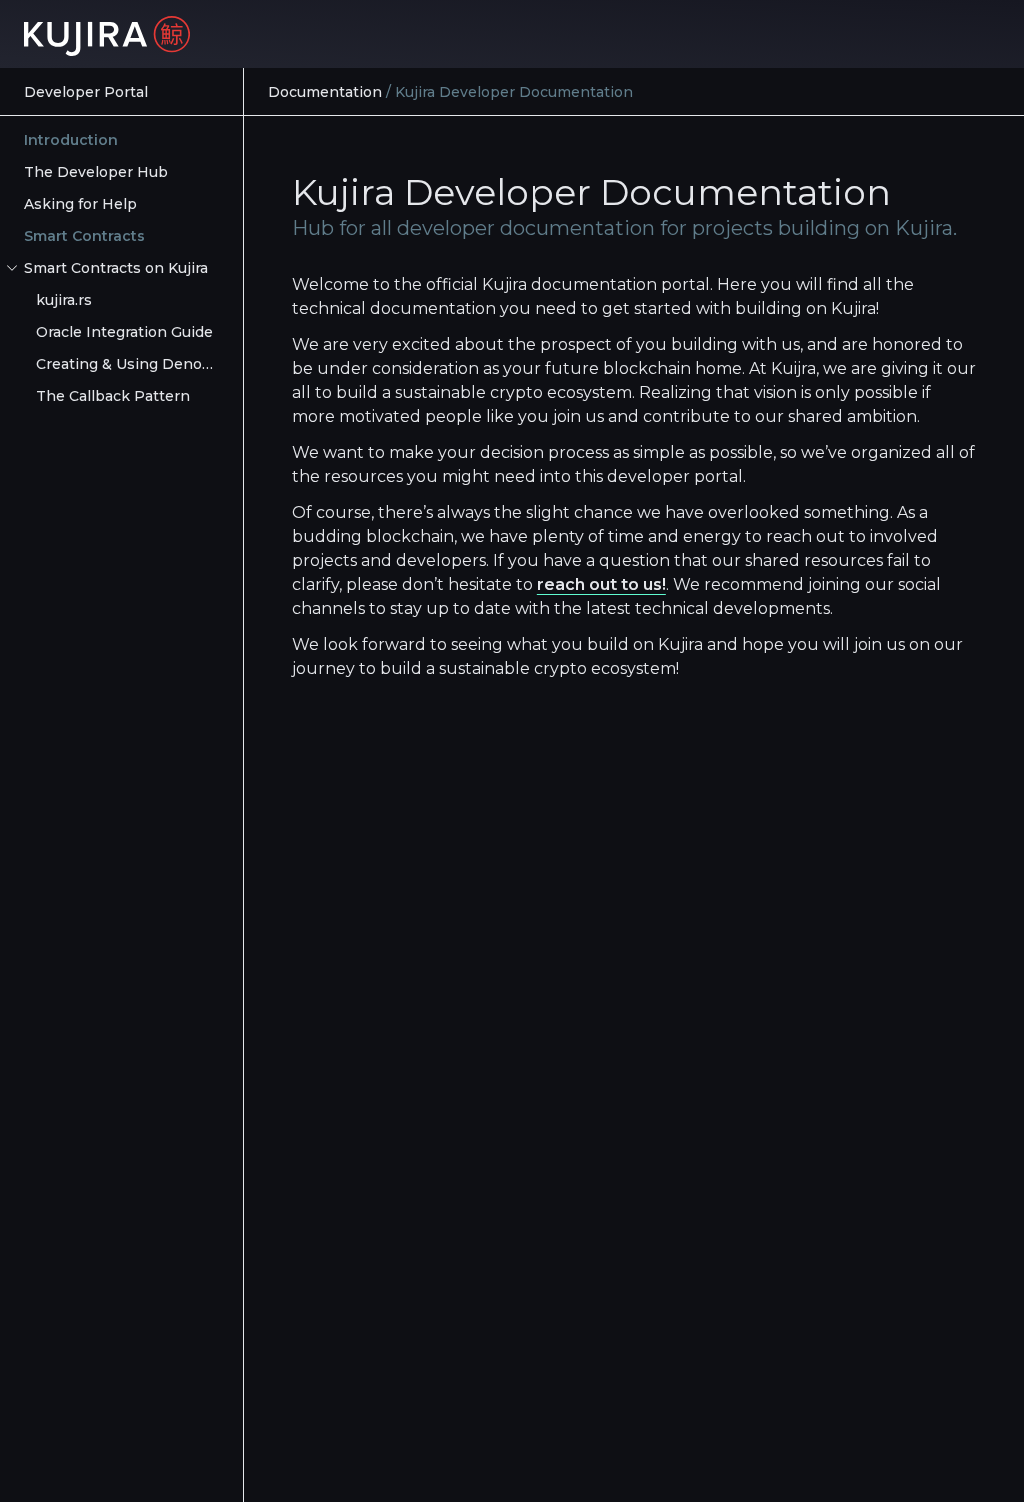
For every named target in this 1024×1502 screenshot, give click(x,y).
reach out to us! (601, 584)
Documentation (325, 92)
